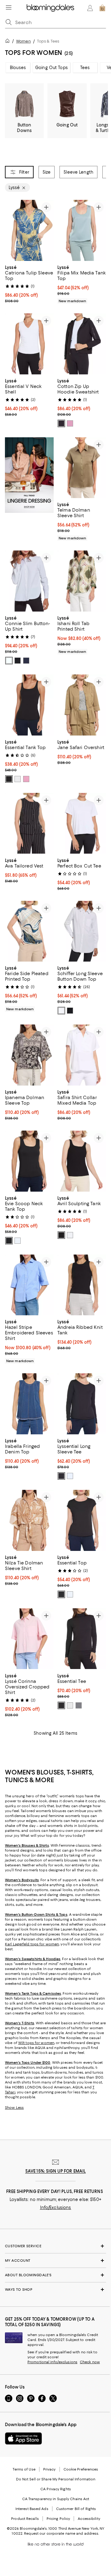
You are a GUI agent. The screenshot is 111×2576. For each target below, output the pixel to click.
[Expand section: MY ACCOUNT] (55, 2261)
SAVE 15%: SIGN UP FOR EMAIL (56, 2171)
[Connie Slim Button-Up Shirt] (29, 581)
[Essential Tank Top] (29, 705)
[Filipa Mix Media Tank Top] (82, 230)
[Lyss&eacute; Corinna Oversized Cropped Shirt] (29, 1639)
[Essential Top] (82, 1520)
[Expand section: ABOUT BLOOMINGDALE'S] (55, 2275)
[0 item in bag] (102, 8)
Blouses (18, 68)
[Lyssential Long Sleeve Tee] (82, 1404)
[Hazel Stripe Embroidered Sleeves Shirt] (29, 1285)
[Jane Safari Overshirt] (82, 705)
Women (23, 41)
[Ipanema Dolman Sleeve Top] (29, 1055)
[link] (29, 283)
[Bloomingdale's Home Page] (50, 8)
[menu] (9, 7)
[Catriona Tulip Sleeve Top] (29, 230)
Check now (90, 2362)
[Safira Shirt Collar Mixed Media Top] (82, 1055)
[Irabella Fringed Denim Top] (29, 1404)
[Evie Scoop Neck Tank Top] (29, 1161)
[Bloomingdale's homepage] (9, 42)
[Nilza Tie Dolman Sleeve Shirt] (29, 1520)
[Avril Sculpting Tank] (82, 1161)
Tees (85, 68)
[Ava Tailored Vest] (29, 823)
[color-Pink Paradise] (70, 423)
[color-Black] (61, 423)
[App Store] (23, 2438)
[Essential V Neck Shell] (29, 344)
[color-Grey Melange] (79, 1705)
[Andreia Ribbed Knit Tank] (82, 1285)
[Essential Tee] (82, 1639)
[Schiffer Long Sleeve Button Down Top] (82, 931)
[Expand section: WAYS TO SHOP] (55, 2290)
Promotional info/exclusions (52, 2362)
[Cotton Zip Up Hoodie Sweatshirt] (82, 344)
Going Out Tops (51, 68)
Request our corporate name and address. (62, 2533)
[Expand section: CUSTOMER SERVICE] (55, 2246)
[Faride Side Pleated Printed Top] (29, 931)
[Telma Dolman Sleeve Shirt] (82, 468)
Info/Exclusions (56, 2207)
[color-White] (9, 661)
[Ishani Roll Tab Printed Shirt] (82, 581)
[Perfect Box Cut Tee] (82, 823)
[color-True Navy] (26, 661)
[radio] (61, 423)
